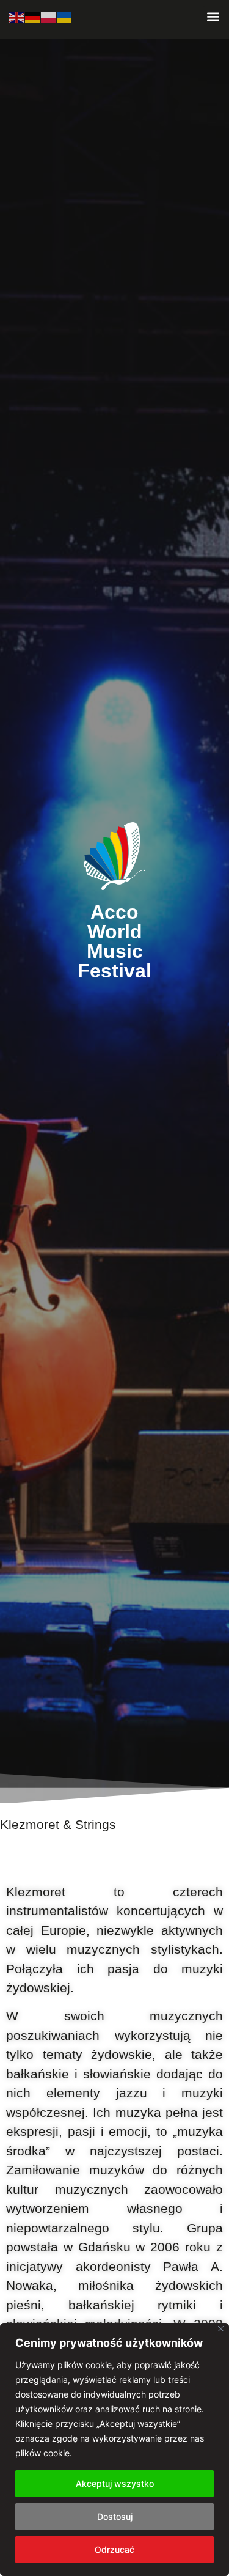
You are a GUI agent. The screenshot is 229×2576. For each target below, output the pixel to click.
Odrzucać (114, 2549)
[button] (213, 16)
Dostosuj (115, 2516)
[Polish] (49, 17)
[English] (17, 17)
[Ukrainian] (65, 17)
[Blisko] (221, 2329)
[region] (114, 2449)
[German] (33, 17)
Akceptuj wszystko (115, 2483)
